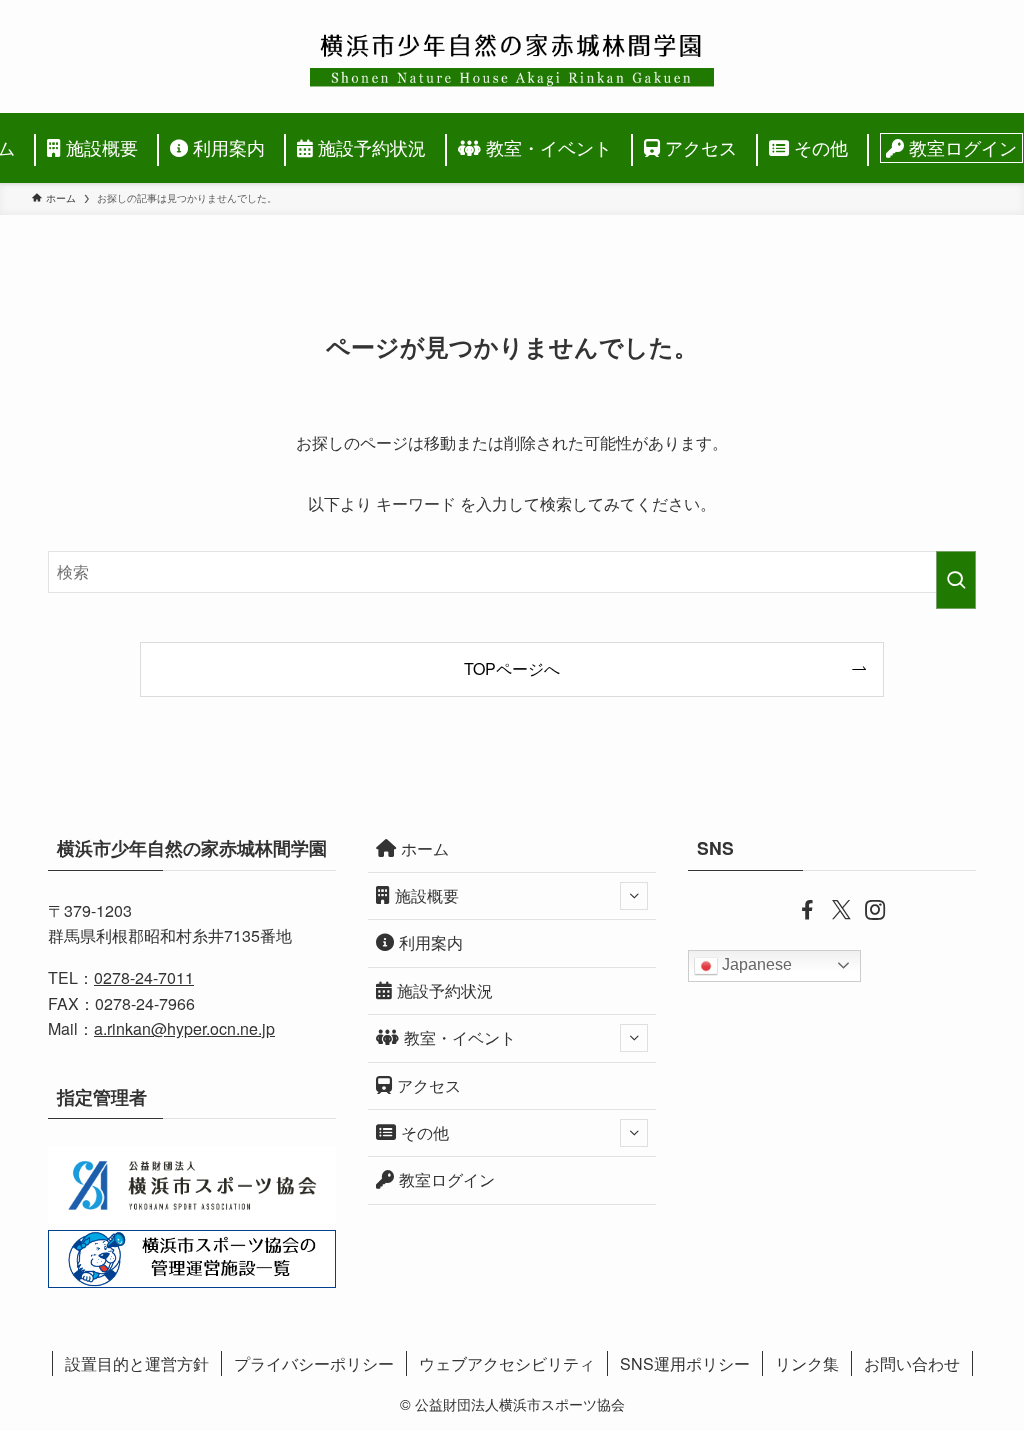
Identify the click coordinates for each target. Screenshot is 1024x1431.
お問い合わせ (912, 1363)
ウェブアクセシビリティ (507, 1363)
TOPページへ (512, 668)
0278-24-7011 (144, 977)
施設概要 (427, 895)
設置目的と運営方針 (137, 1363)
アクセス (429, 1085)
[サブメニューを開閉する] (634, 896)
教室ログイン (447, 1179)
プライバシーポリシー (314, 1363)
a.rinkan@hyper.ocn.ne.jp (184, 1028)
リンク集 (807, 1363)
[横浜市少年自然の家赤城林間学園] (512, 56)
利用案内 (431, 942)
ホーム (425, 848)
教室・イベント (460, 1037)
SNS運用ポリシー (685, 1363)
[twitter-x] (832, 908)
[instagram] (866, 908)
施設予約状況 (445, 990)
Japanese (755, 964)
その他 (425, 1132)
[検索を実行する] (956, 580)
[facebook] (798, 908)
